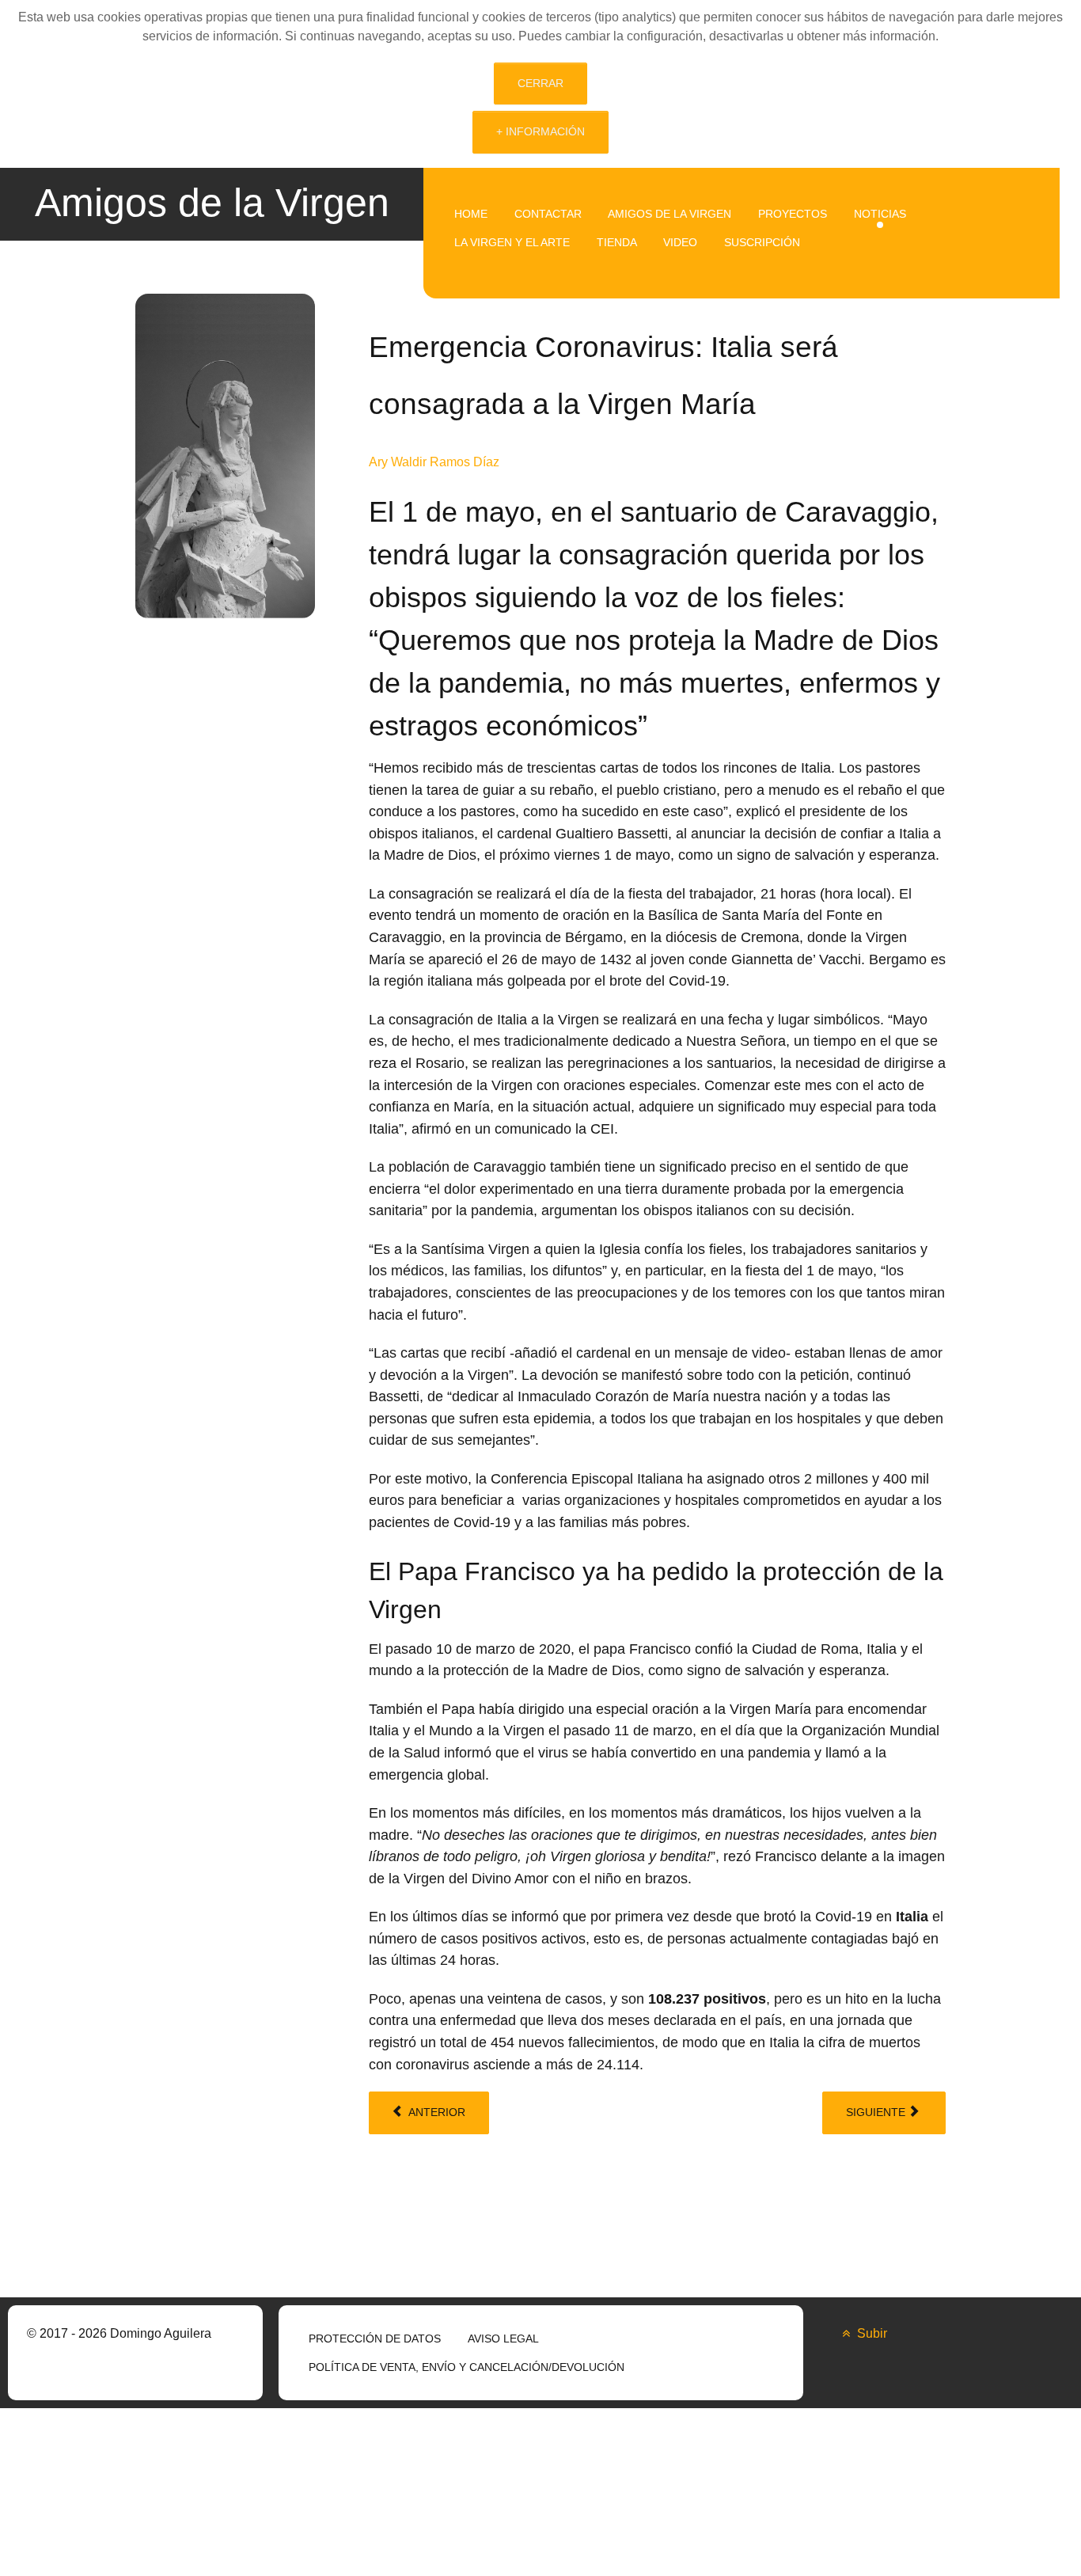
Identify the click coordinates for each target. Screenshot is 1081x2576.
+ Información (540, 131)
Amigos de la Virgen (212, 202)
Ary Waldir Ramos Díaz (434, 462)
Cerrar (540, 83)
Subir (870, 2333)
